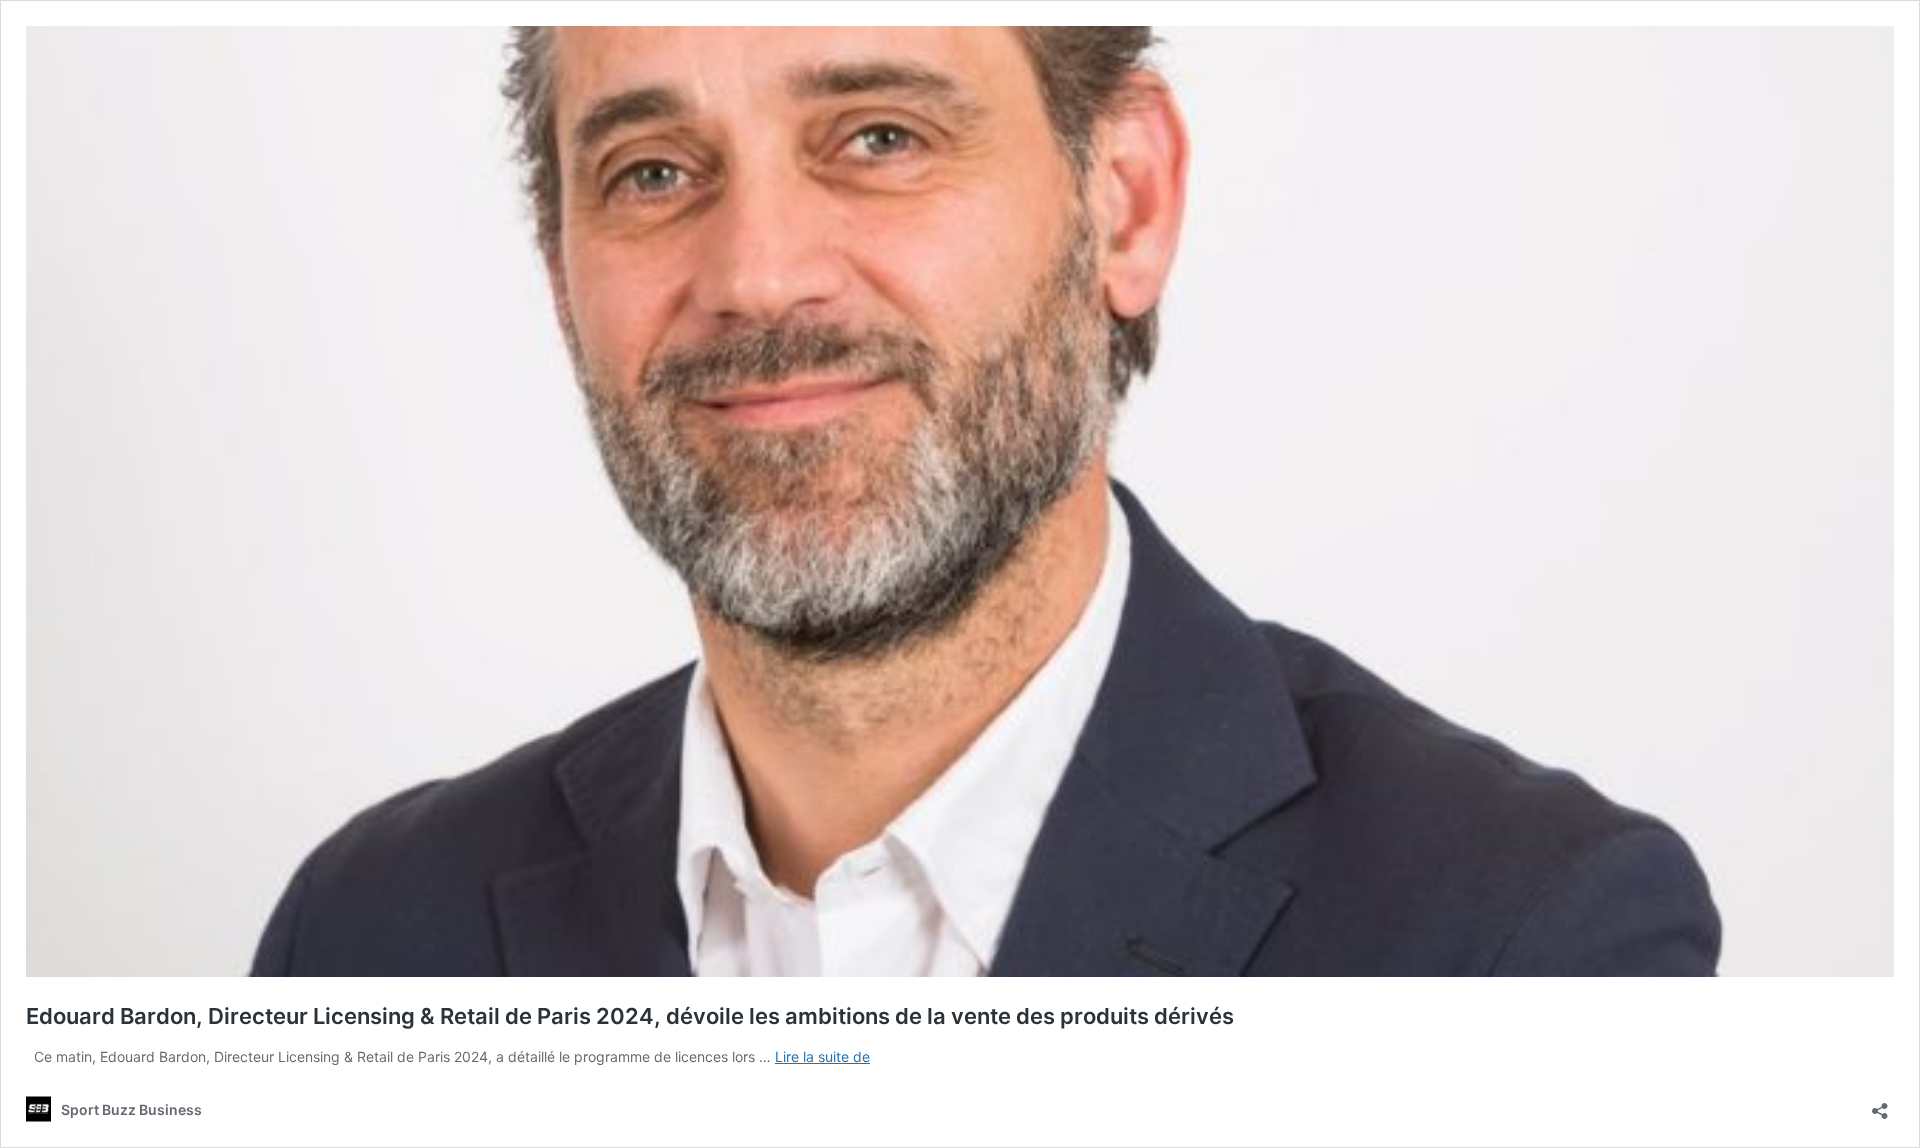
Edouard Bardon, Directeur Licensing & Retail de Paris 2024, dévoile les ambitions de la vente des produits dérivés (630, 1016)
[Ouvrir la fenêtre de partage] (1880, 1104)
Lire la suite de (822, 1056)
